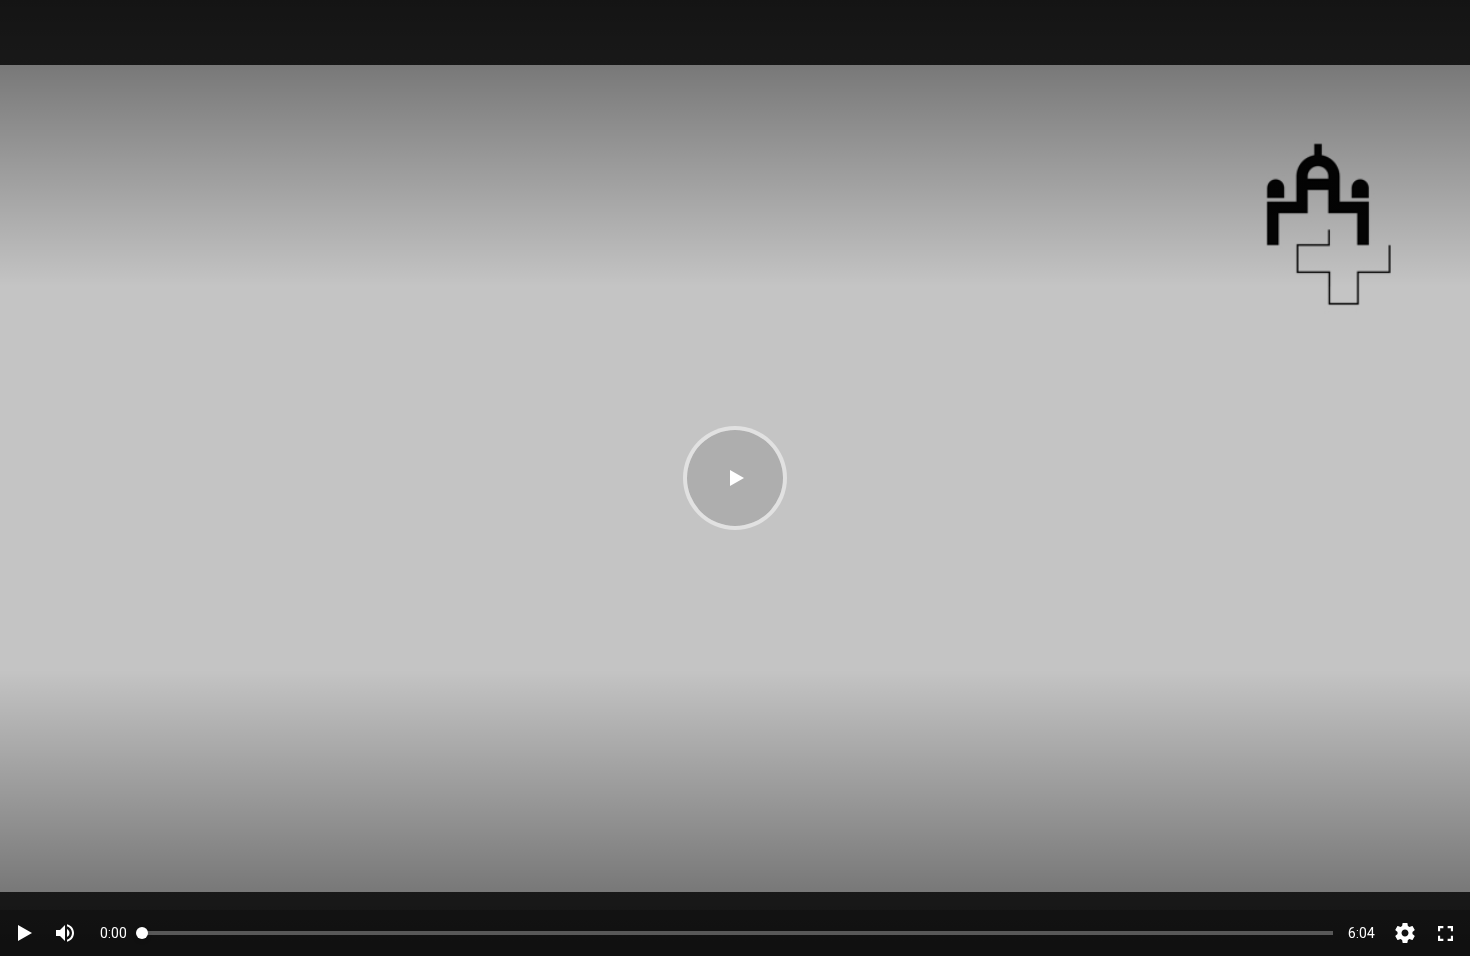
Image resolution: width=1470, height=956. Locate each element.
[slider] (737, 932)
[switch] (65, 933)
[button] (735, 478)
